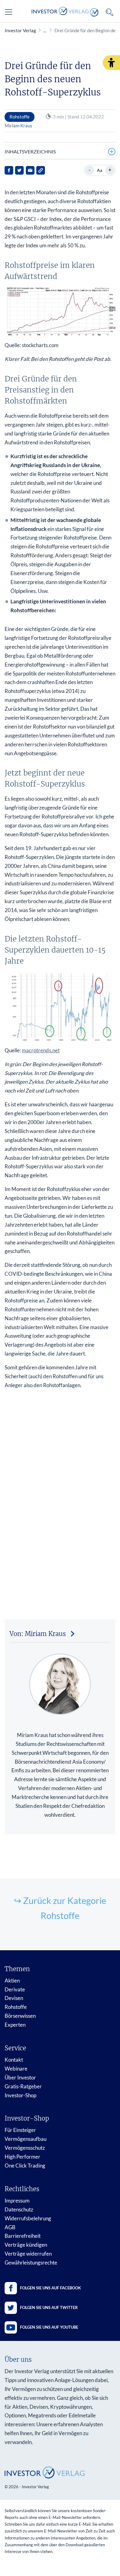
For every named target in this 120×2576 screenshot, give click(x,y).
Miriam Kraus (18, 126)
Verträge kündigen (26, 2245)
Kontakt (14, 2060)
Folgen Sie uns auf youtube (49, 2327)
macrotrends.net (41, 1050)
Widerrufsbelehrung (28, 2218)
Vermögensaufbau (26, 2139)
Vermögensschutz (25, 2148)
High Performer (22, 2157)
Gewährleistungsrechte (31, 2263)
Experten (15, 2025)
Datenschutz (19, 2209)
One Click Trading (25, 2166)
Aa (100, 170)
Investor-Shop (20, 2095)
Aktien (12, 1980)
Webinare (16, 2069)
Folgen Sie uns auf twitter (49, 2307)
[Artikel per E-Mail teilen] (30, 170)
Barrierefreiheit (23, 2236)
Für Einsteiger (20, 2130)
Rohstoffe (16, 2007)
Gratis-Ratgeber (23, 2086)
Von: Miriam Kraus (38, 1634)
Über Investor (20, 2077)
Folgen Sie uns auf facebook (50, 2288)
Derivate (15, 1989)
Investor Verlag (20, 30)
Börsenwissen (20, 2016)
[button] (111, 63)
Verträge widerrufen (28, 2254)
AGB (10, 2227)
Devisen (14, 1998)
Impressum (17, 2201)
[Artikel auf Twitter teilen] (19, 170)
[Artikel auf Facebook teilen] (9, 170)
